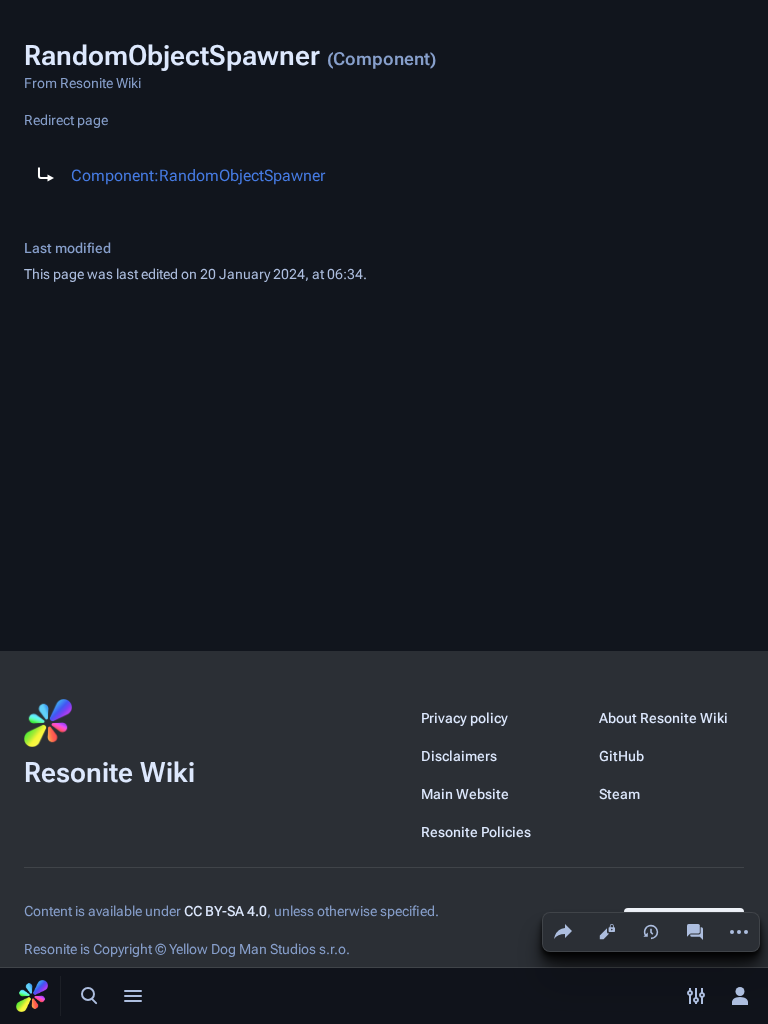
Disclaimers (459, 756)
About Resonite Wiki (663, 718)
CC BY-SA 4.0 (225, 911)
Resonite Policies (476, 832)
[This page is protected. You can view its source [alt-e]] (607, 932)
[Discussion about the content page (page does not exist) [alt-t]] (695, 932)
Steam (619, 794)
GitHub (621, 756)
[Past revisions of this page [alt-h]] (651, 932)
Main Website (465, 794)
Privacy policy (464, 718)
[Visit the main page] (32, 996)
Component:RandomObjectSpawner (198, 175)
